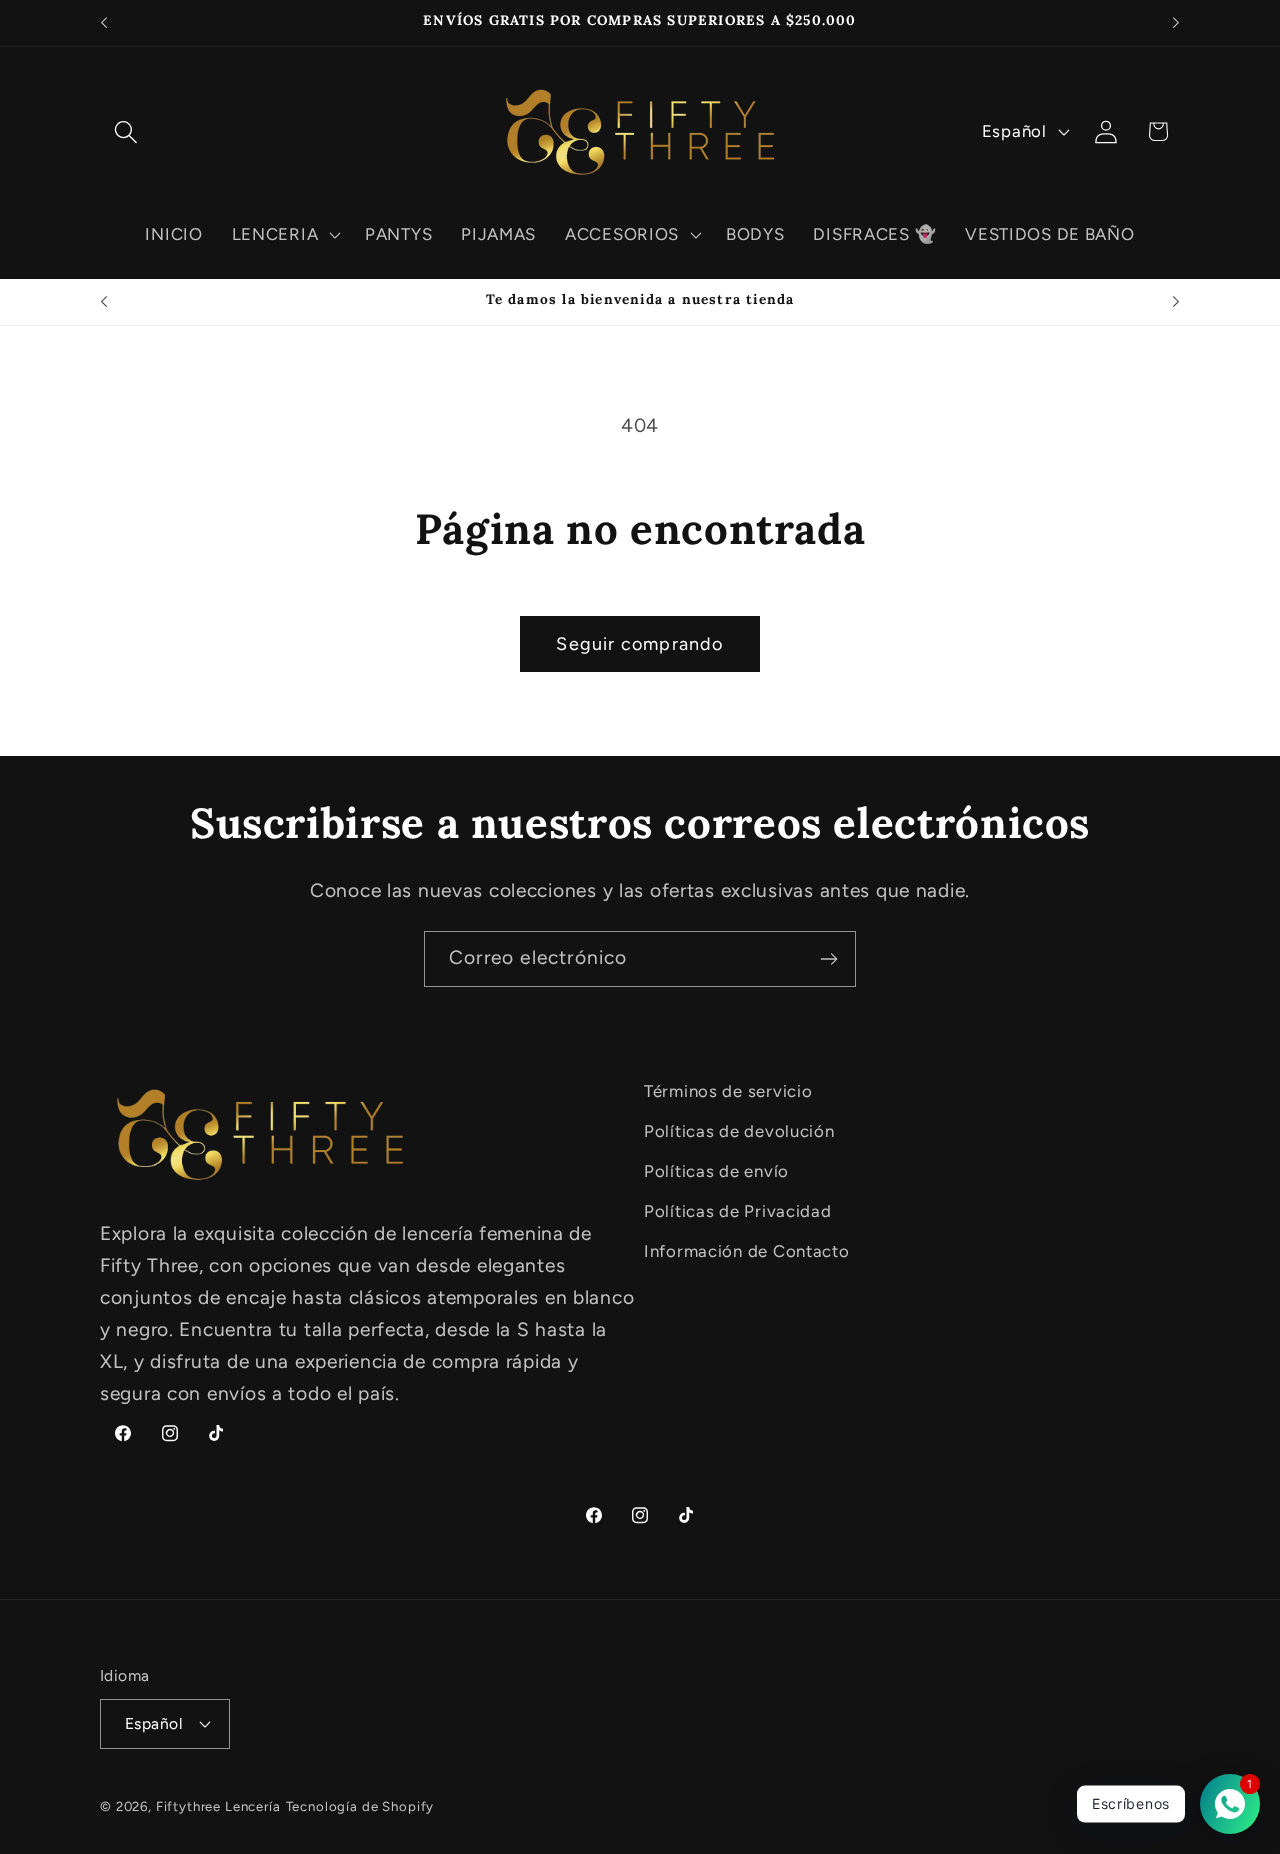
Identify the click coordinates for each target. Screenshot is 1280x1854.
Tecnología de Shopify (360, 1806)
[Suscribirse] (828, 959)
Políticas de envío (716, 1171)
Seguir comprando (639, 644)
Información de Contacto (747, 1251)
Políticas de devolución (739, 1131)
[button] (126, 131)
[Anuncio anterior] (104, 23)
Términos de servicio (728, 1091)
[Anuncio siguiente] (1176, 23)
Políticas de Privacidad (738, 1211)
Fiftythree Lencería (218, 1806)
